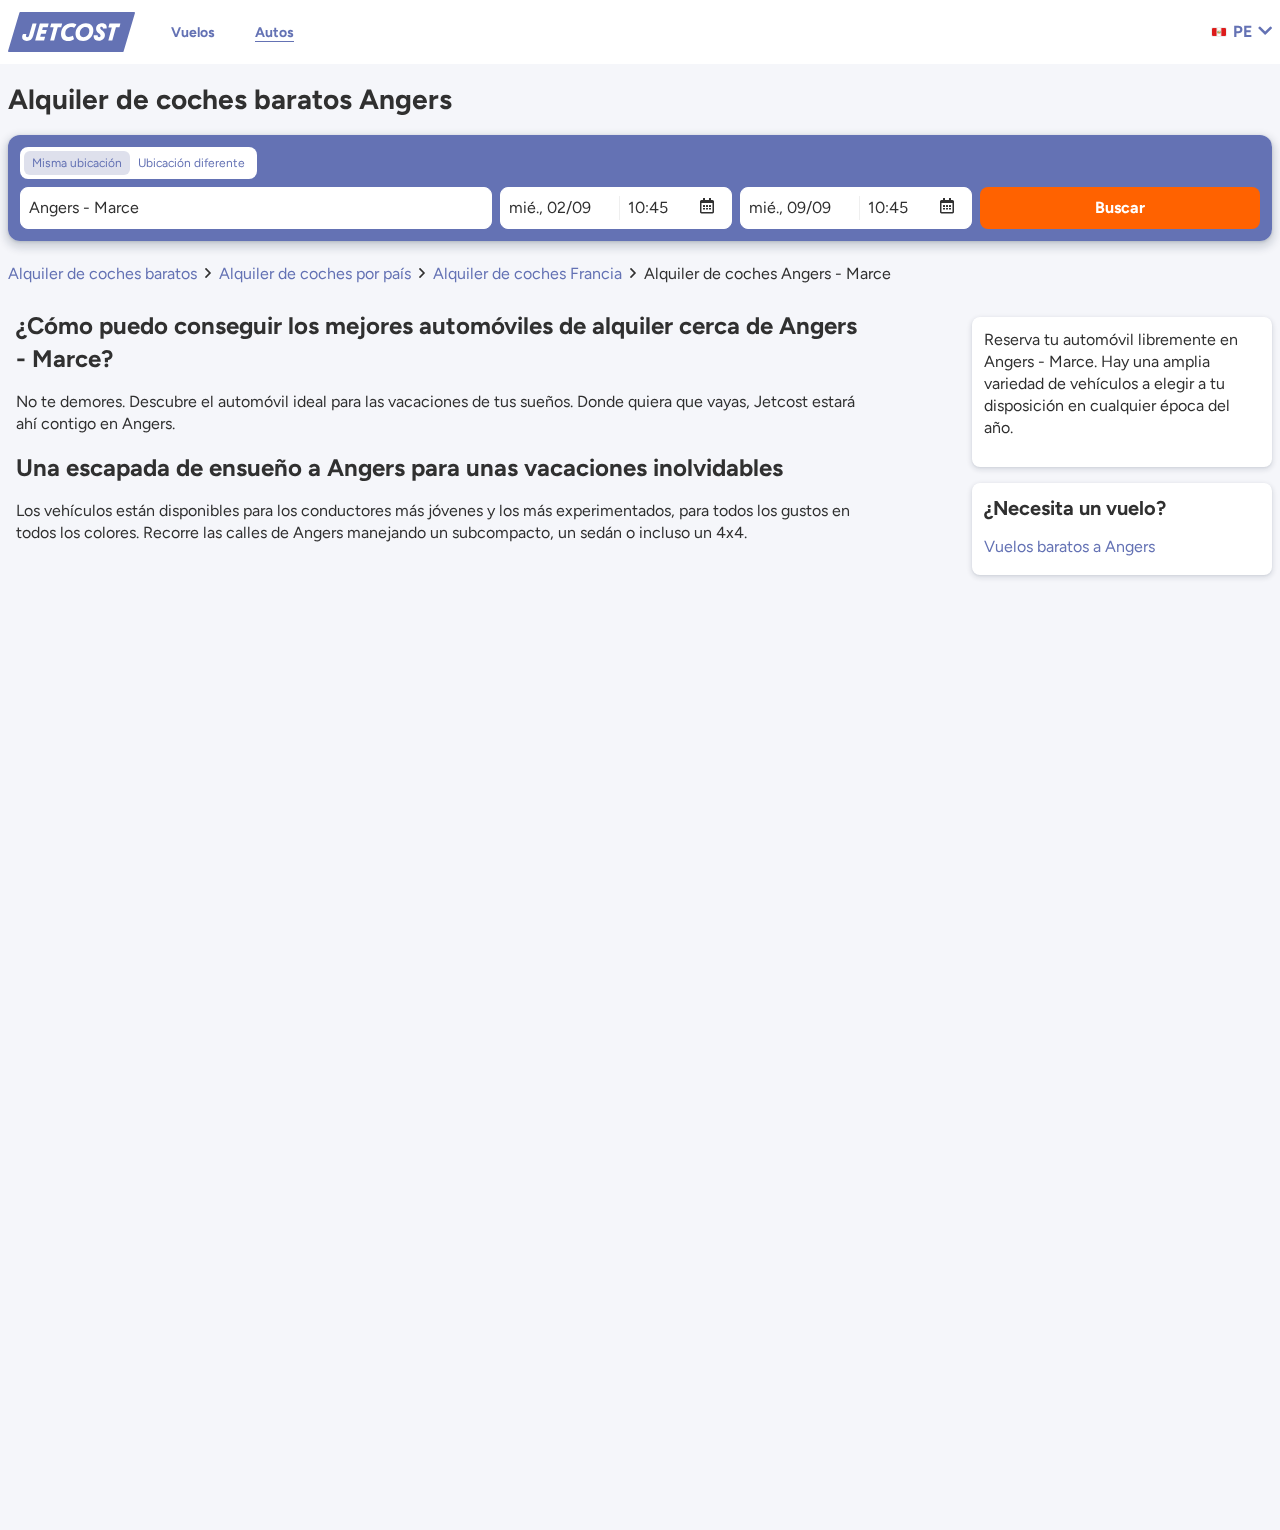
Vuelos (193, 32)
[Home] (71, 30)
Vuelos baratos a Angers (1069, 546)
